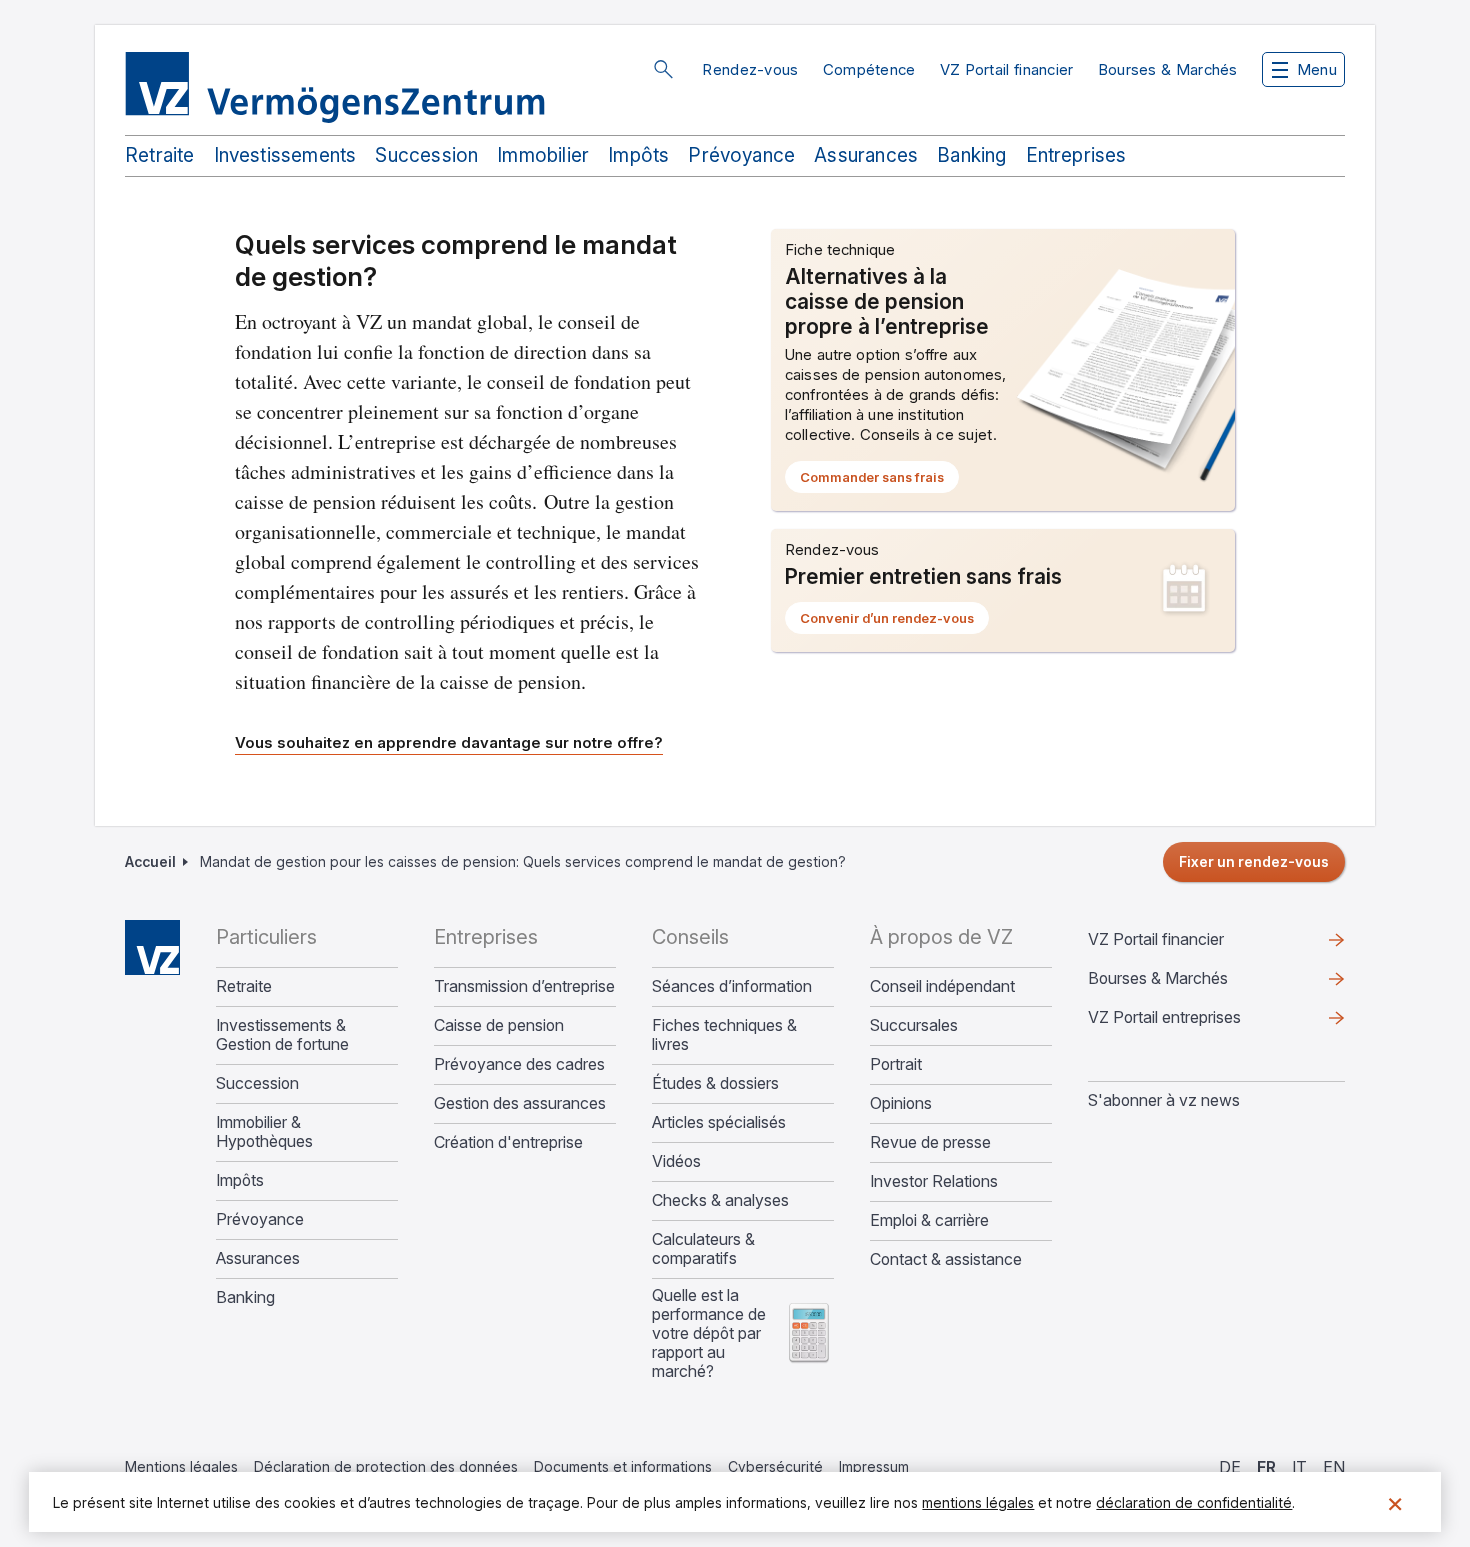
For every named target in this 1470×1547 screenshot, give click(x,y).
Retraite (160, 155)
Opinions (901, 1103)
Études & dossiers (715, 1083)
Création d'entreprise (508, 1142)
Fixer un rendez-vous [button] (1254, 861)
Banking (971, 155)
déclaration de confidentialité (1194, 1502)
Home (152, 947)
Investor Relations (934, 1181)
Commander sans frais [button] (879, 481)
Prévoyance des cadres (519, 1064)
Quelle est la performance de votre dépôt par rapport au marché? (709, 1333)
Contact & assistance (946, 1259)
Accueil (150, 861)
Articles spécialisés (719, 1122)
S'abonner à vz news (1164, 1100)
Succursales (914, 1025)
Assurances (866, 155)
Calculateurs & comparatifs (703, 1249)
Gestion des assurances (520, 1103)
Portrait (896, 1064)
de (1230, 1467)
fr (1266, 1467)
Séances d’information (732, 986)
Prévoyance (741, 155)
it (1299, 1467)
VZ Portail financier (1007, 69)
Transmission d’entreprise (524, 986)
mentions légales (978, 1502)
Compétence (869, 69)
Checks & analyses (720, 1200)
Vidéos (676, 1161)
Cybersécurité (775, 1466)
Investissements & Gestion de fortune (282, 1035)
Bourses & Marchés (1168, 69)
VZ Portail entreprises (1196, 1022)
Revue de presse (930, 1142)
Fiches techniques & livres (724, 1035)
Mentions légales (181, 1466)
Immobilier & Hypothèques (264, 1132)
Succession (426, 155)
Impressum (874, 1466)
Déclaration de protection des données (386, 1466)
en (1334, 1467)
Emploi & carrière (929, 1220)
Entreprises (1076, 155)
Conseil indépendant (942, 986)
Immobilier (543, 155)
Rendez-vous (750, 69)
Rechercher (663, 69)
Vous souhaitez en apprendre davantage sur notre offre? (449, 742)
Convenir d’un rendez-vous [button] (894, 622)
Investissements (285, 155)
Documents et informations (623, 1466)
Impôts (638, 155)
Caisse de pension (499, 1025)
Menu (1317, 69)
